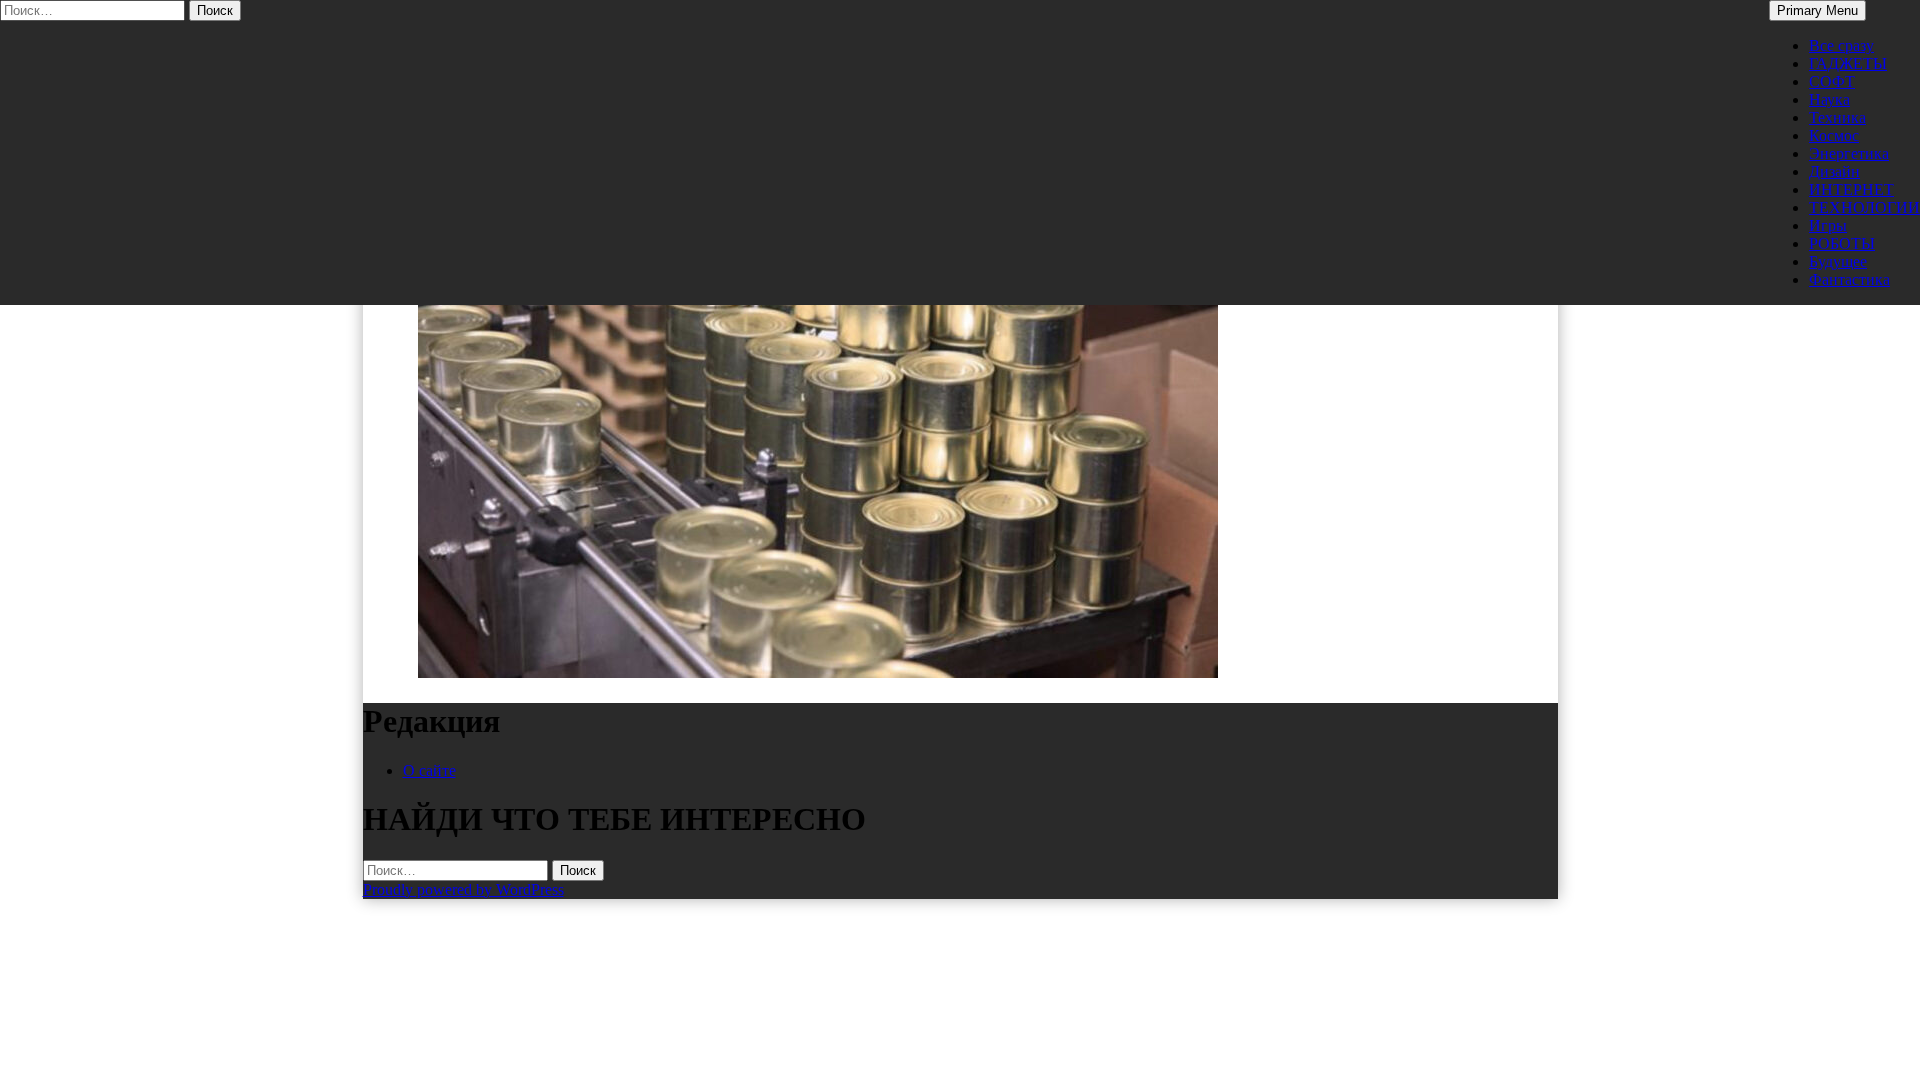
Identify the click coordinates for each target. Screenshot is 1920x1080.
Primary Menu (1817, 10)
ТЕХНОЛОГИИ (1864, 207)
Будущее (1838, 261)
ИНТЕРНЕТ (1851, 189)
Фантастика (1849, 279)
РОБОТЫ (1842, 243)
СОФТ (1832, 81)
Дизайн (1834, 171)
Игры (1828, 225)
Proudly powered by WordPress (463, 889)
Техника (1837, 117)
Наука (1829, 99)
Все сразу (1841, 45)
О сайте (429, 770)
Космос (1834, 135)
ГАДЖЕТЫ (1848, 63)
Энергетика (1849, 153)
